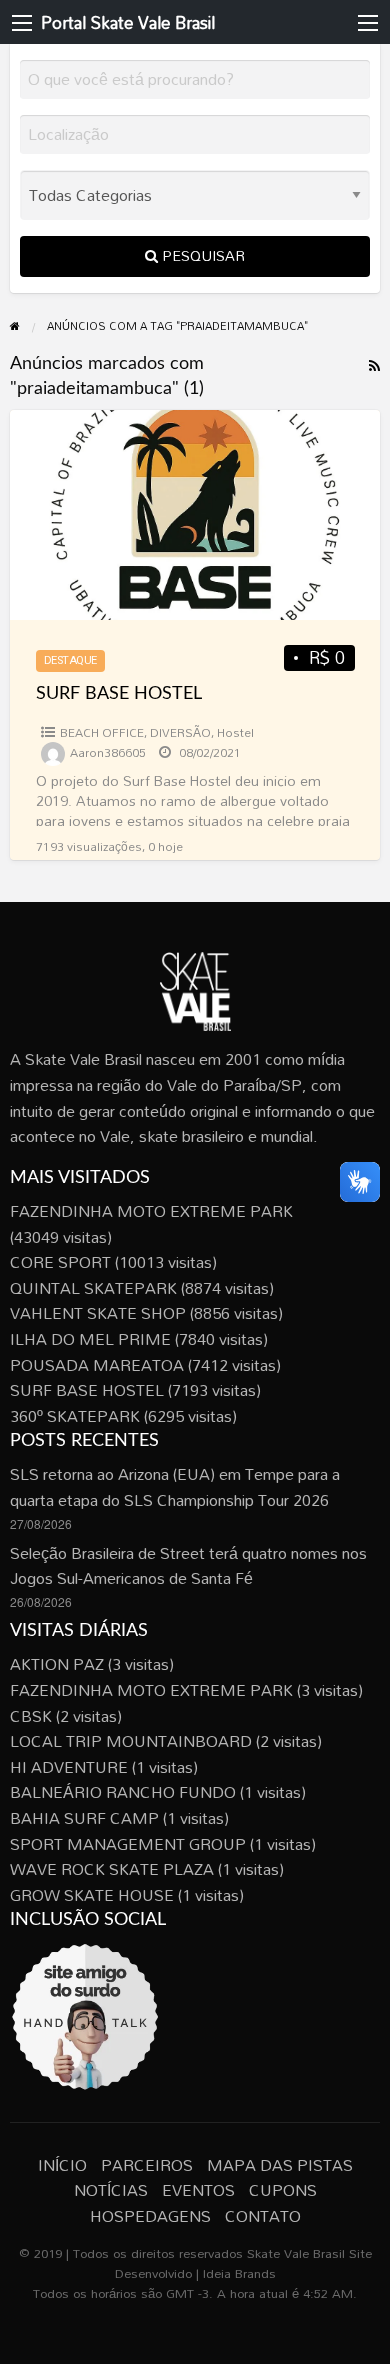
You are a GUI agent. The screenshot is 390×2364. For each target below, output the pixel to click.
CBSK (31, 1716)
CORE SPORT (60, 1262)
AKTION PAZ (57, 1664)
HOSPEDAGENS (150, 2216)
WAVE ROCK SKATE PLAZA (112, 1869)
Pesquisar (201, 255)
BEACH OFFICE (102, 732)
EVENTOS (198, 2190)
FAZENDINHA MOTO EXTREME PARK (151, 1211)
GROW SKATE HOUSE (92, 1895)
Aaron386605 (108, 752)
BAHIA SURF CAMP (84, 1818)
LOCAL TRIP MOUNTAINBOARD (131, 1741)
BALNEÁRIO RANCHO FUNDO (123, 1792)
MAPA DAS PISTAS (280, 2165)
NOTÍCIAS (111, 2190)
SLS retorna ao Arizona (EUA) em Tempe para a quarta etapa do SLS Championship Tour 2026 (175, 1487)
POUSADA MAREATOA (97, 1365)
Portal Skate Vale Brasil (128, 22)
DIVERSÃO (180, 732)
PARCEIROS (147, 2165)
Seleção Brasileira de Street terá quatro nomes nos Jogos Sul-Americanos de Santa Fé (188, 1566)
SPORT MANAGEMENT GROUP (128, 1844)
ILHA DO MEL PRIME (90, 1339)
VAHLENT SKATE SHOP (98, 1313)
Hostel (235, 732)
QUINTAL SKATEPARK (93, 1288)
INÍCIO (62, 2165)
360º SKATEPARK (75, 1416)
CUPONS (283, 2190)
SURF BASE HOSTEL (119, 694)
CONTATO (263, 2216)
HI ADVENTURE (69, 1767)
